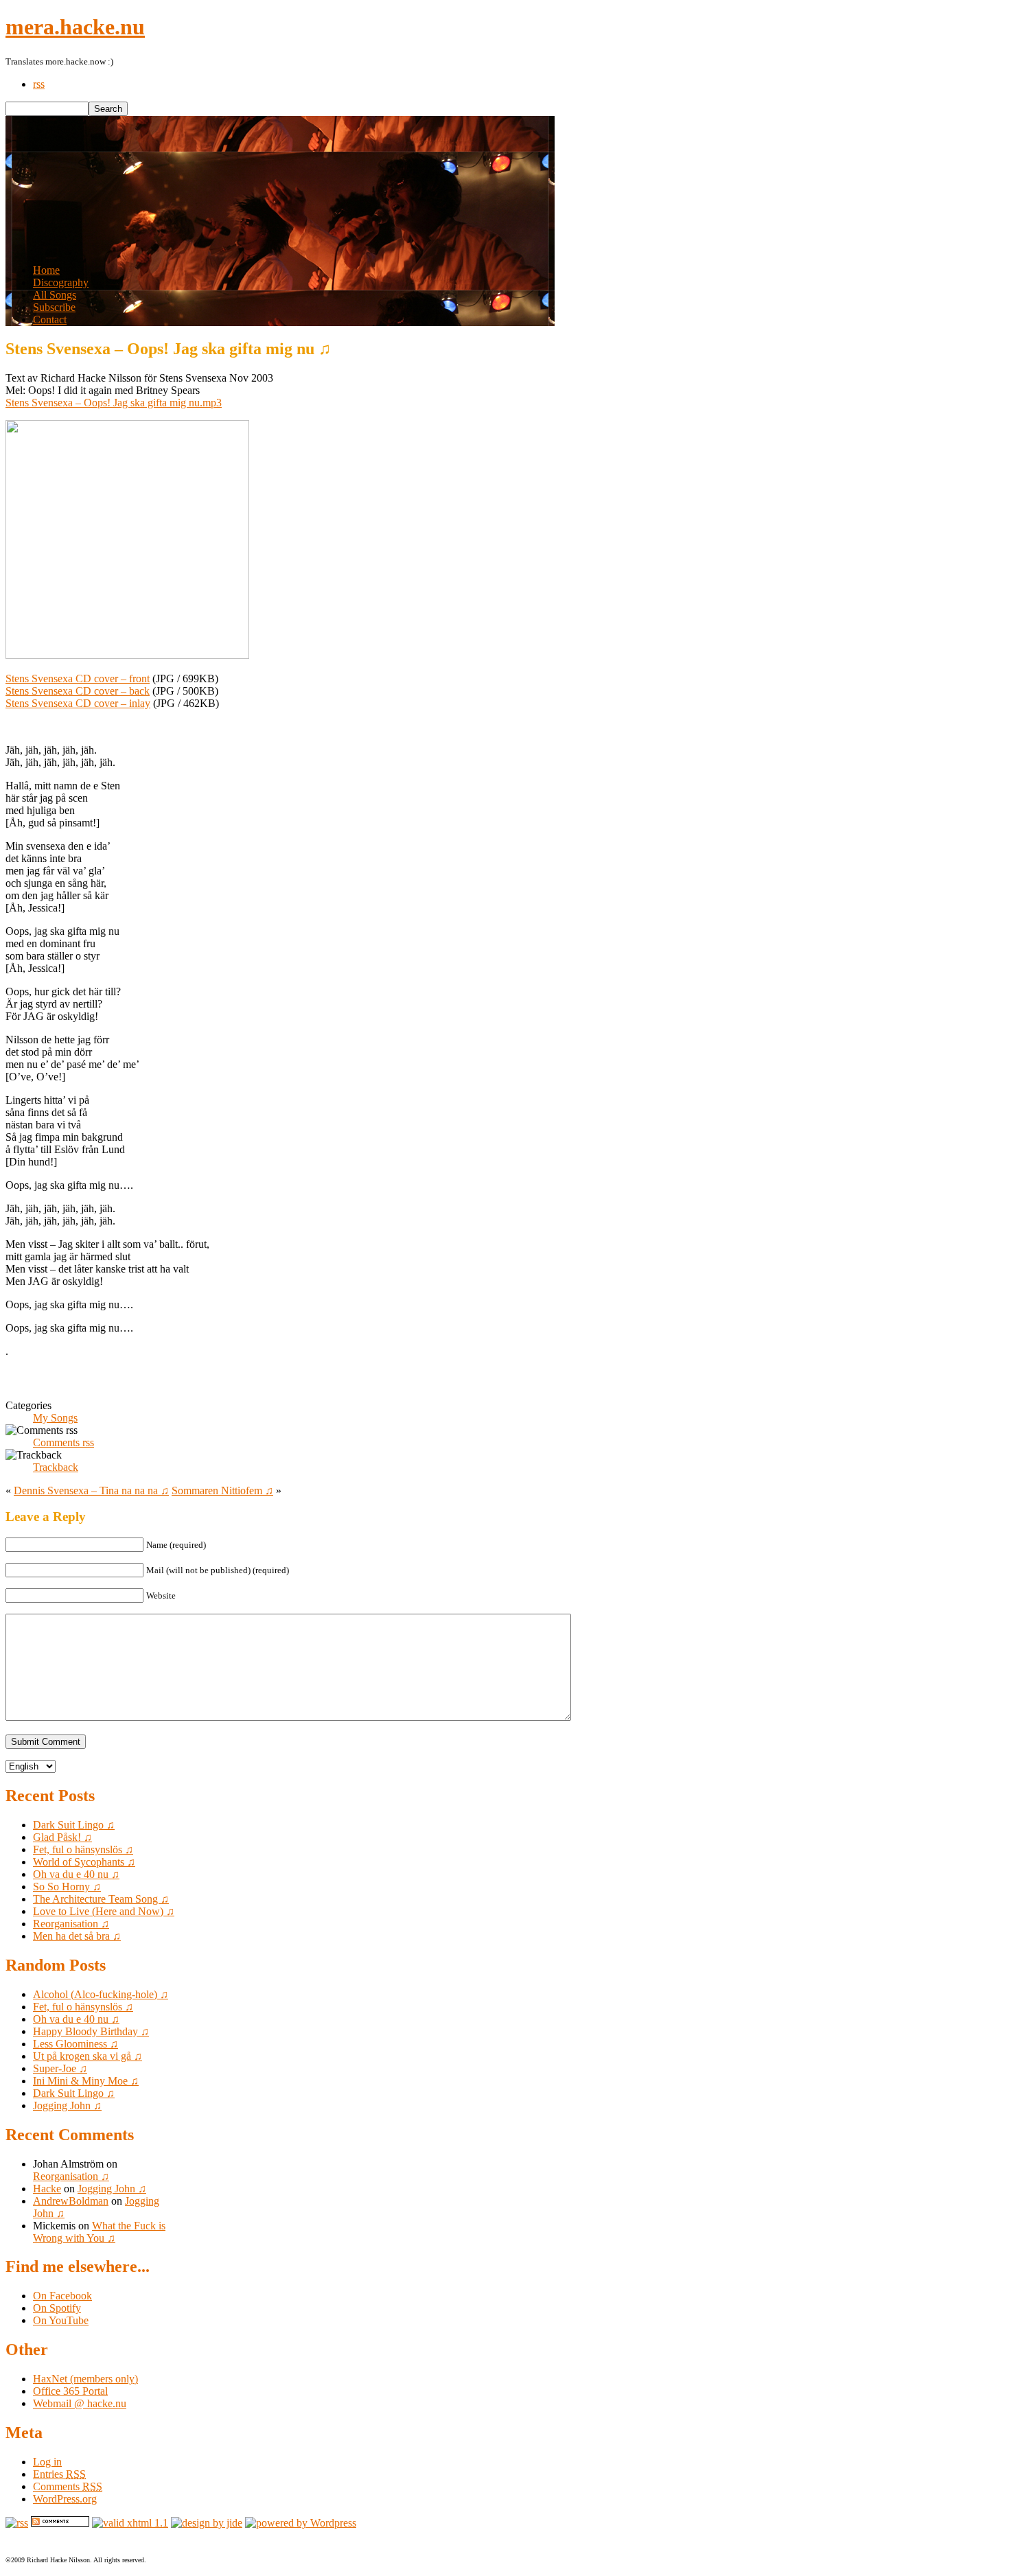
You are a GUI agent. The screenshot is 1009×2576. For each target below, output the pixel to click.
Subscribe (54, 307)
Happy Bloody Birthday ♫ (91, 2031)
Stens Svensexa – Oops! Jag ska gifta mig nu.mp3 (114, 403)
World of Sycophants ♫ (84, 1862)
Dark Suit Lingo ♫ (74, 1825)
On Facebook (62, 2296)
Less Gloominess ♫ (76, 2044)
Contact (50, 320)
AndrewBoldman (71, 2201)
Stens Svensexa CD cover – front (78, 678)
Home (46, 270)
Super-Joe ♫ (60, 2068)
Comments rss (63, 1442)
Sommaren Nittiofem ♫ (222, 1490)
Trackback (56, 1467)
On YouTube (61, 2320)
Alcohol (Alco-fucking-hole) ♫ (101, 1994)
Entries (59, 2474)
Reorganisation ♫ (71, 1924)
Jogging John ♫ (67, 2105)
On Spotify (57, 2308)
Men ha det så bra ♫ (77, 1936)
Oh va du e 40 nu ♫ (76, 1874)
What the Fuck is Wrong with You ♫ (99, 2232)
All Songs (55, 295)
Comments (68, 2486)
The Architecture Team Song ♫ (101, 1899)
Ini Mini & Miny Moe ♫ (86, 2081)
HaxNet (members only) (85, 2379)
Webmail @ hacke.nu (80, 2403)
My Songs (55, 1418)
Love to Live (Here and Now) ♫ (104, 1911)
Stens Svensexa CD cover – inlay (78, 703)
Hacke (47, 2189)
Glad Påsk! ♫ (62, 1837)
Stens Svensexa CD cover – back (78, 691)
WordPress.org (65, 2499)
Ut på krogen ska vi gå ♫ (88, 2056)
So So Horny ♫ (67, 1887)
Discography (61, 282)
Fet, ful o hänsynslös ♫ (83, 1849)
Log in (47, 2462)
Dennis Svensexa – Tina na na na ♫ (91, 1490)
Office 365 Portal (70, 2391)
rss (39, 84)
